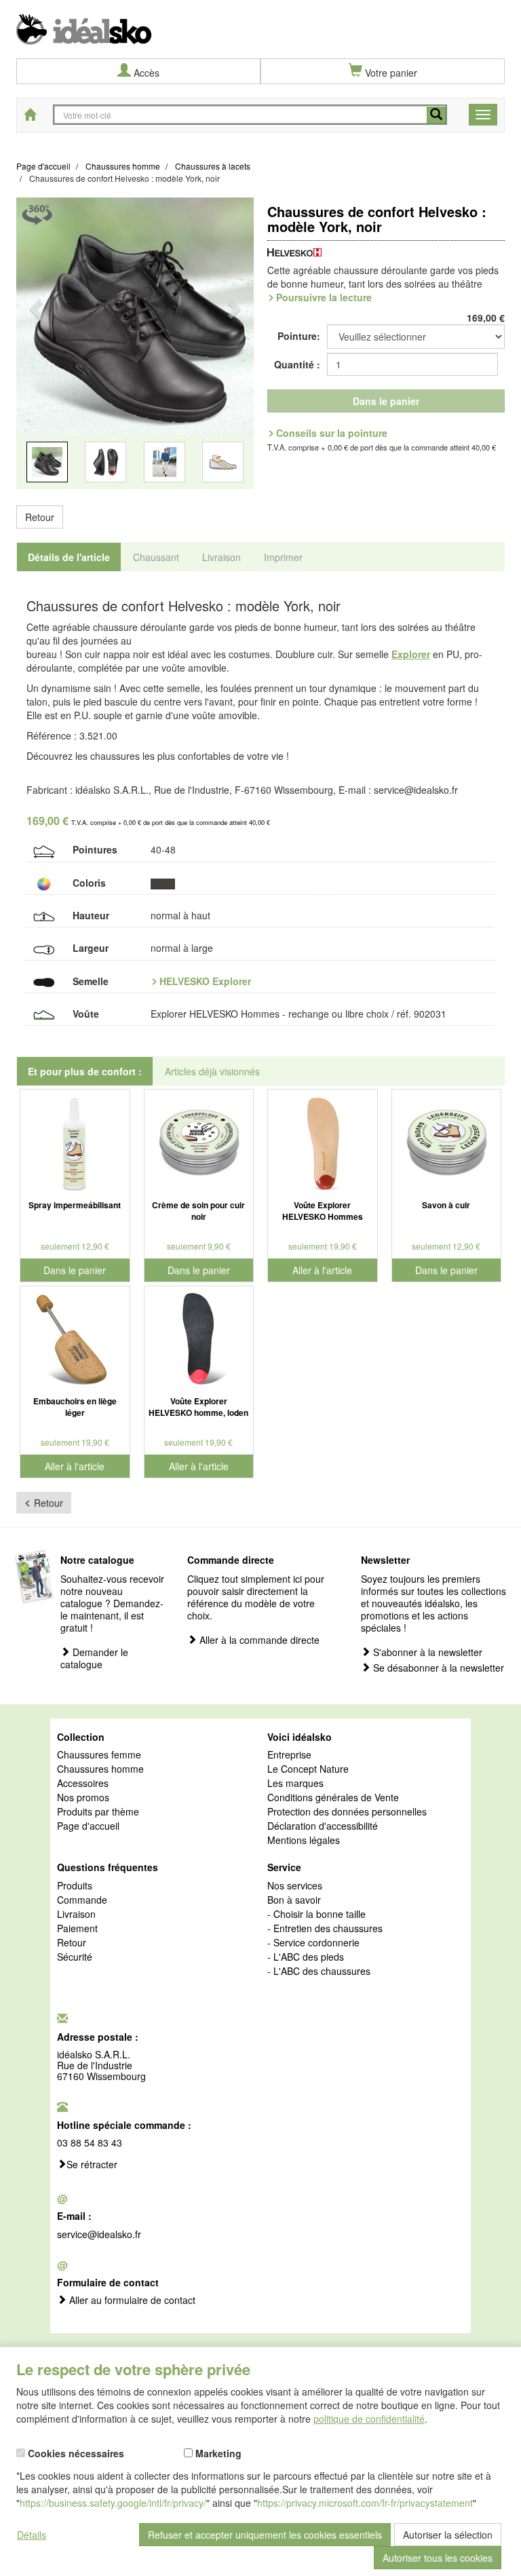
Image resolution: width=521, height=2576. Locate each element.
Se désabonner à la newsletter (437, 1668)
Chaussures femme (99, 1755)
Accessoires (83, 1784)
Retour (40, 517)
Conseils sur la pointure (332, 433)
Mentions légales (304, 1841)
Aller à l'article (322, 1270)
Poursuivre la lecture (324, 297)
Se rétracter (92, 2165)
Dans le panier (386, 401)
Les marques (295, 1784)
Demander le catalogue (94, 1658)
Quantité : (297, 364)
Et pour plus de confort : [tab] (85, 1071)
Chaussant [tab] (156, 557)
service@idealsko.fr (99, 2234)
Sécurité (75, 1957)
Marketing (217, 2453)
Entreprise (289, 1755)
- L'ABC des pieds (306, 1957)
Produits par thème (98, 1812)
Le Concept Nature (308, 1769)
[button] (34, 352)
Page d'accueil (88, 1826)
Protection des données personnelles (347, 1812)
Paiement (77, 1929)
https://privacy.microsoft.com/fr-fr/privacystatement (365, 2503)
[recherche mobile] (436, 115)
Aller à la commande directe (258, 1640)
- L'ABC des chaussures (319, 1972)
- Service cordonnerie (313, 1943)
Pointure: (299, 336)
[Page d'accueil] (260, 22)
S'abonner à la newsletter (426, 1652)
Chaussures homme (100, 1769)
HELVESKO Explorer (205, 981)
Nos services (295, 1886)
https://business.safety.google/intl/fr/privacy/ (113, 2503)
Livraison (76, 1915)
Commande (82, 1900)
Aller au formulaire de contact (131, 2301)
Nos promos (83, 1798)
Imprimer (283, 557)
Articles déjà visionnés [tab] (212, 1071)
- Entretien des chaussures (325, 1929)
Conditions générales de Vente (333, 1798)
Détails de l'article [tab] (69, 557)
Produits (75, 1886)
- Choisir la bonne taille (316, 1915)
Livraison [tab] (221, 557)
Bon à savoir (294, 1900)
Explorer (411, 654)
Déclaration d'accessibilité (323, 1826)
